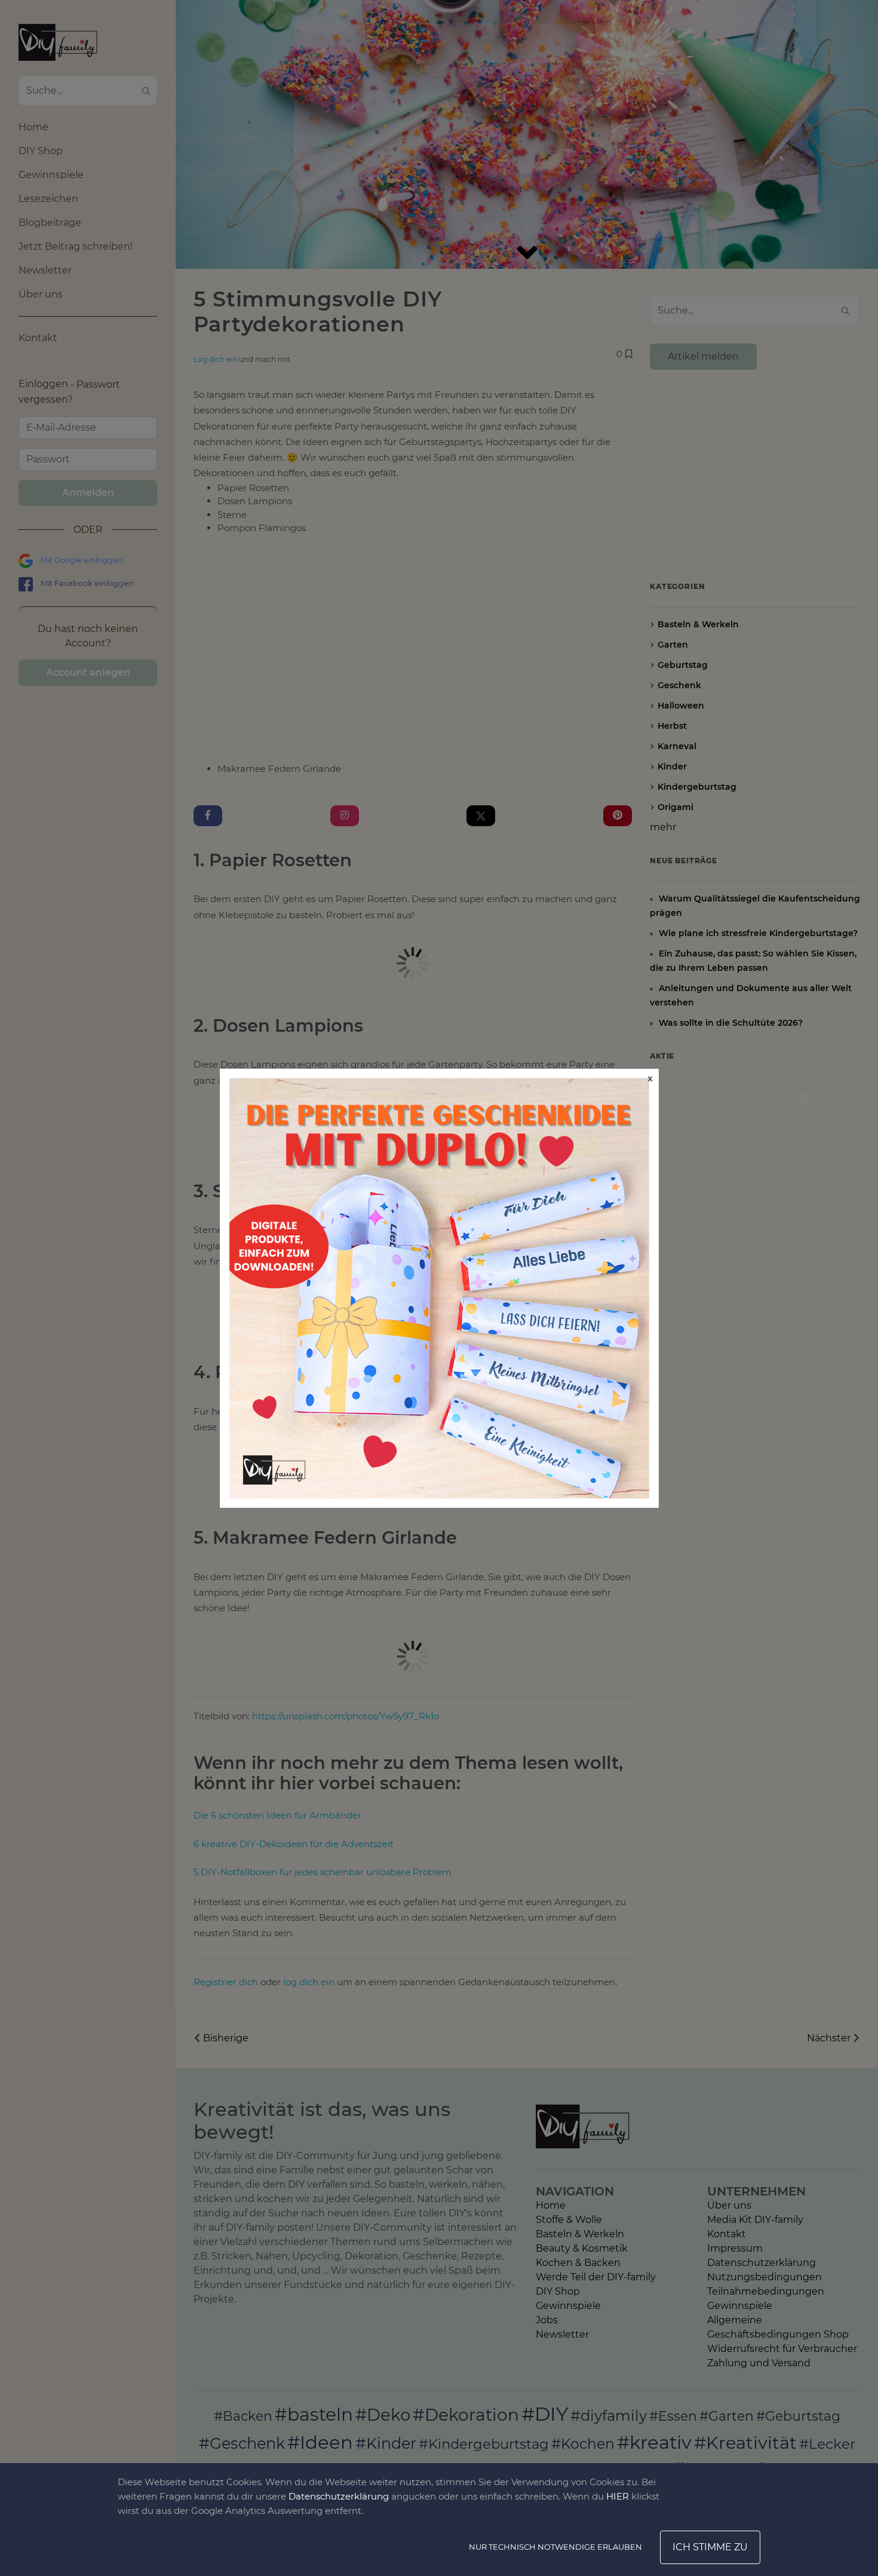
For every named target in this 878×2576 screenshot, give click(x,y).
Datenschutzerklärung (339, 2496)
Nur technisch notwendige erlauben (555, 2547)
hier (618, 2496)
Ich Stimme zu (710, 2547)
